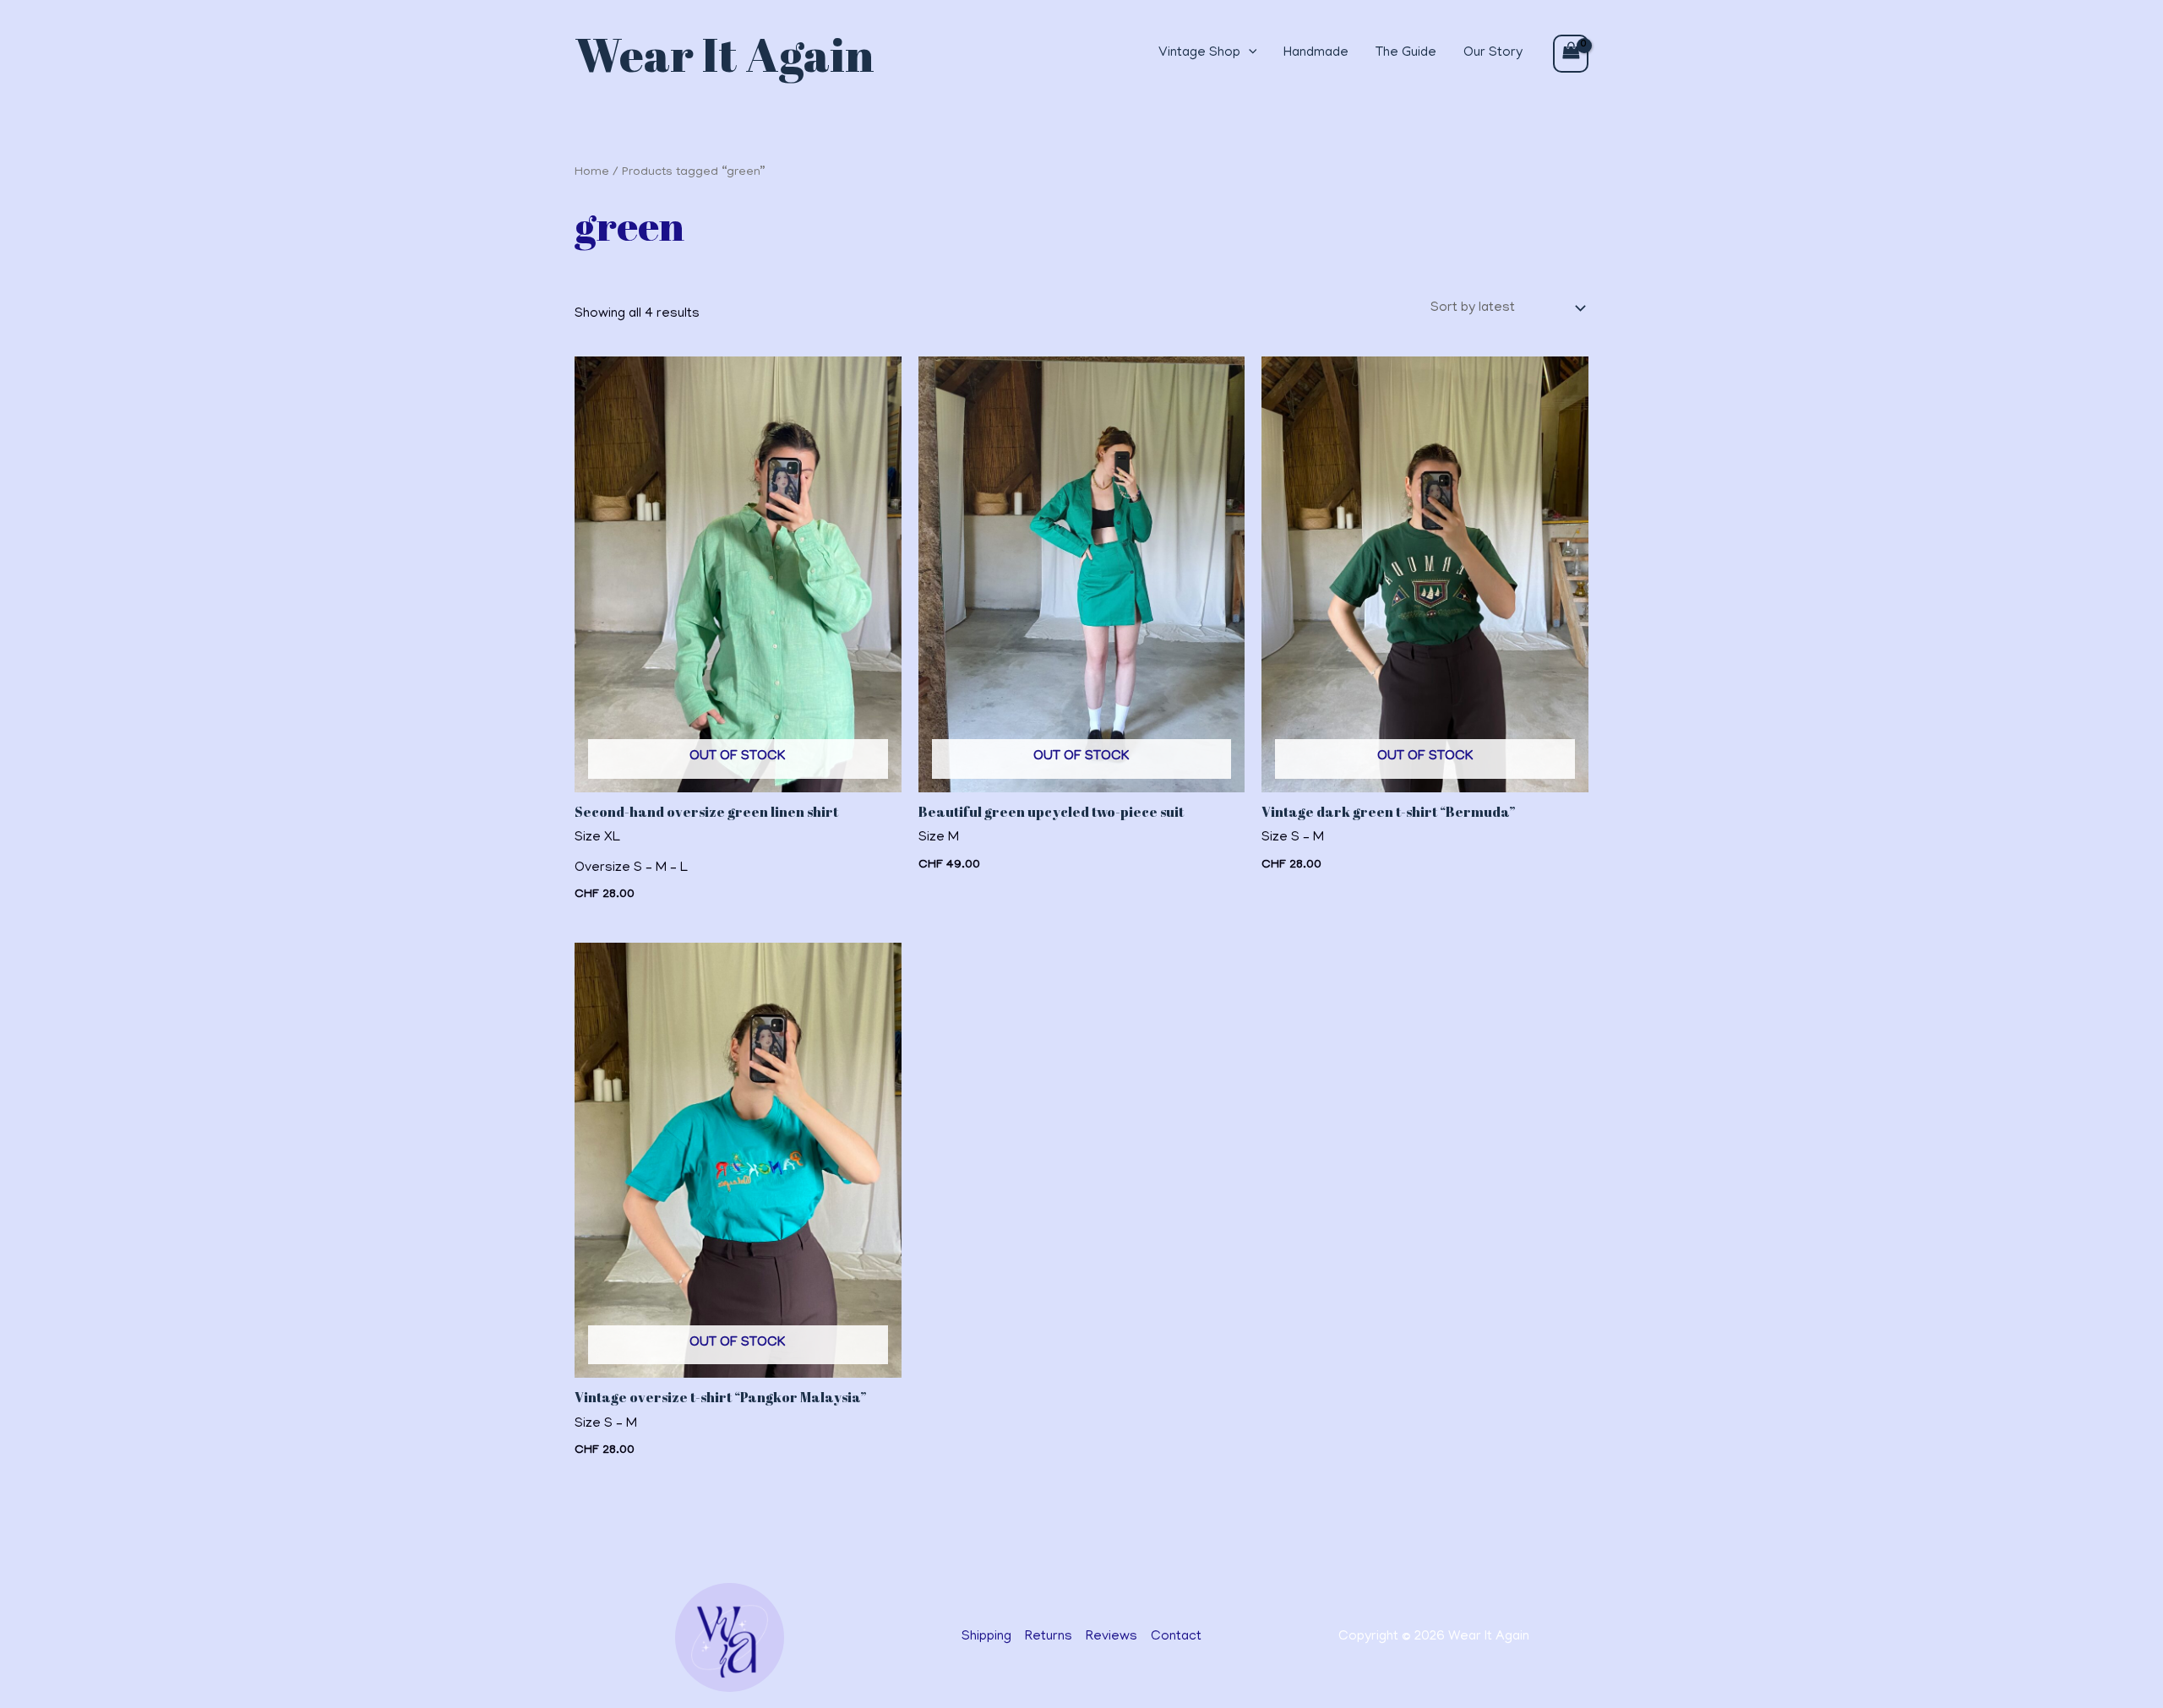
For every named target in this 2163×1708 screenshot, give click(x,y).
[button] (1249, 54)
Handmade (1316, 53)
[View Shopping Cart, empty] (1571, 54)
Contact (1176, 1637)
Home (592, 172)
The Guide (1406, 53)
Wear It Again (725, 54)
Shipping (986, 1637)
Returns (1049, 1637)
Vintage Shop (1199, 53)
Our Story (1493, 53)
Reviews (1111, 1637)
